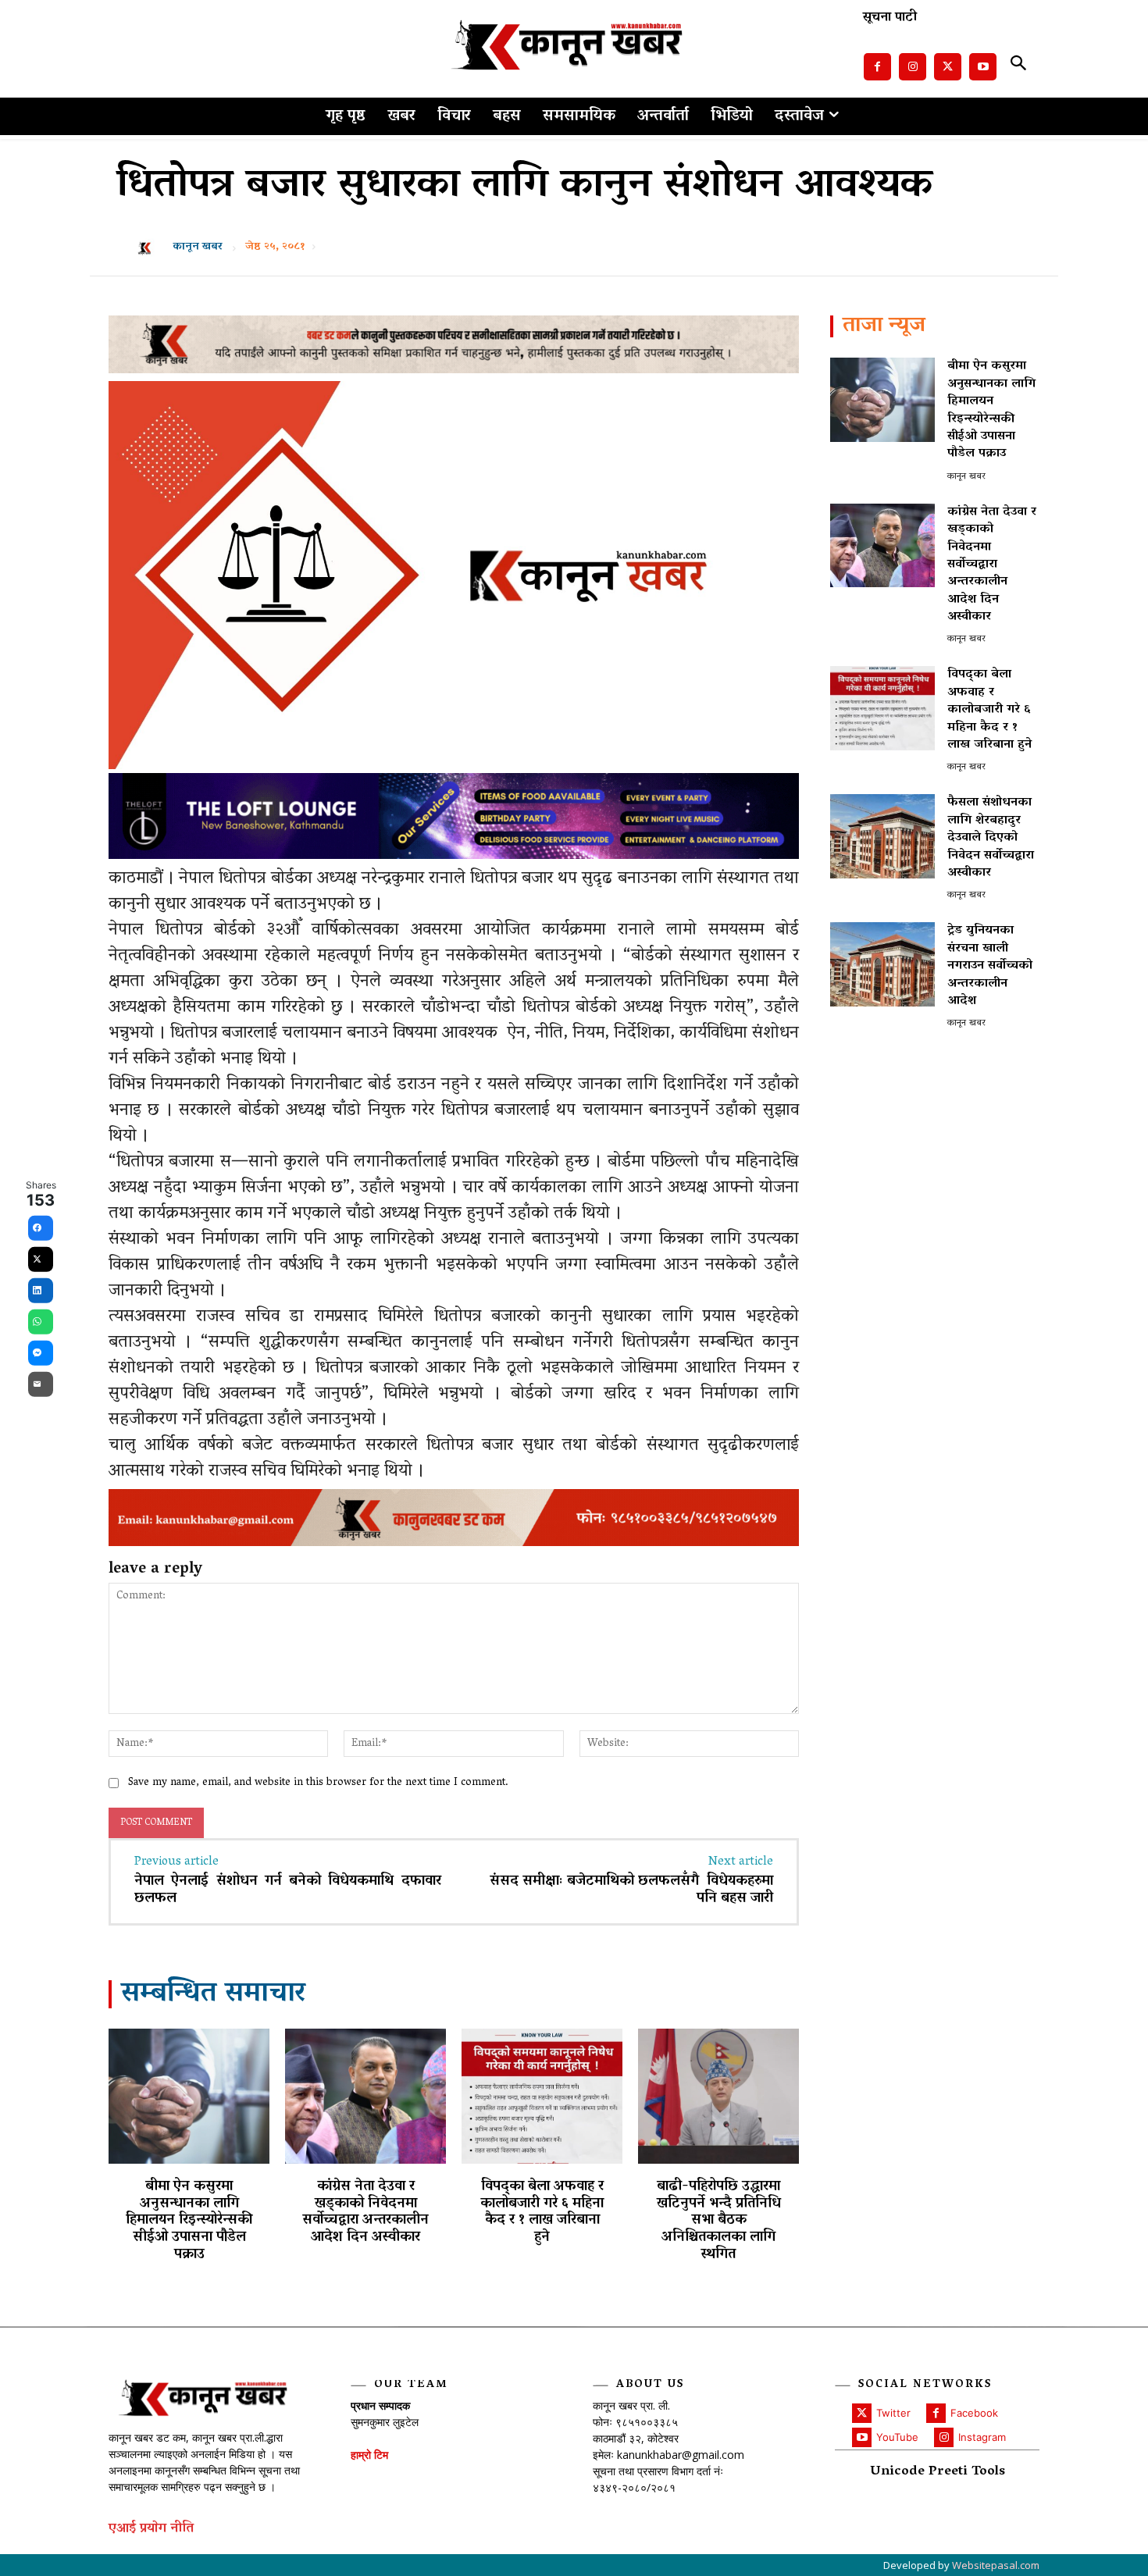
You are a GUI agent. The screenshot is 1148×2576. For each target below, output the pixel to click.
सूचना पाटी (890, 18)
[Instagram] (913, 67)
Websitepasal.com (996, 2565)
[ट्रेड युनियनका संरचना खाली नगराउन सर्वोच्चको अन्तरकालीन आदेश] (882, 964)
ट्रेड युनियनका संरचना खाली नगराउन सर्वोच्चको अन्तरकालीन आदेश (990, 966)
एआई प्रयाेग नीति (151, 2530)
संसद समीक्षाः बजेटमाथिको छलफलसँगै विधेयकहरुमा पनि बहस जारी (631, 1890)
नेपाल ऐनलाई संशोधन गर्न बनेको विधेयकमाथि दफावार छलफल (288, 1890)
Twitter (893, 2413)
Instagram (982, 2437)
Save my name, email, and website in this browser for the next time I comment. (318, 1783)
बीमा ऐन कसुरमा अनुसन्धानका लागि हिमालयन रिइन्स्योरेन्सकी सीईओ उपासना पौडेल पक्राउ (189, 2221)
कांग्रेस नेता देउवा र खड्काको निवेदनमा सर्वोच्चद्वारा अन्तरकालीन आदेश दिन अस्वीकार (365, 2213)
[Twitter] (948, 67)
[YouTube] (862, 2437)
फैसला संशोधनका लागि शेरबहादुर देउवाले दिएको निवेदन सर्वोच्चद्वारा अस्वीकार (991, 838)
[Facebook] (877, 67)
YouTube (897, 2437)
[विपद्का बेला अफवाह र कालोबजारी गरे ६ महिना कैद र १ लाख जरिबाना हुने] (542, 2096)
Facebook (974, 2413)
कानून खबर (198, 248)
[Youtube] (983, 67)
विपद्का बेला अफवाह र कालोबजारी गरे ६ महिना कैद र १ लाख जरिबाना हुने (542, 2213)
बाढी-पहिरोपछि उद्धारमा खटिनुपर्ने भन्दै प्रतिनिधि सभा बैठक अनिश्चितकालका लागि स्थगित (719, 2221)
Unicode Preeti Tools (938, 2473)
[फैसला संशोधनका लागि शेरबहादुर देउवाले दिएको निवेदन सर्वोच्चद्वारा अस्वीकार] (882, 836)
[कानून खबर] (149, 248)
